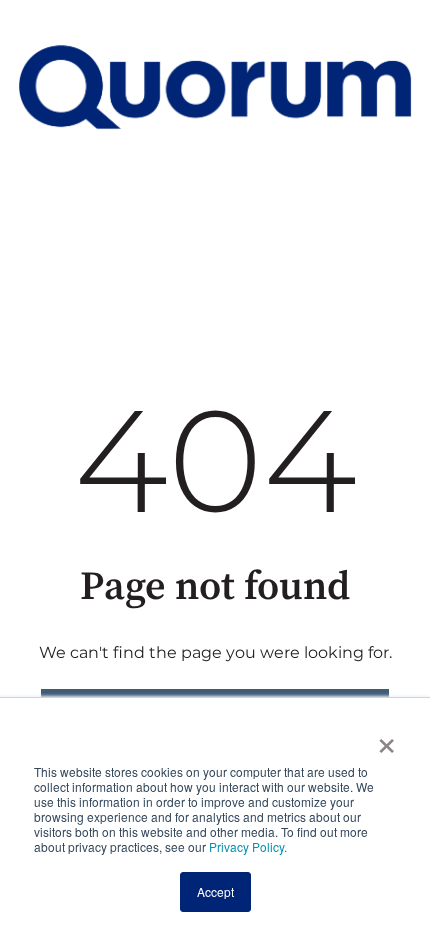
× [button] (386, 739)
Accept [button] (215, 891)
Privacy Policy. (246, 846)
